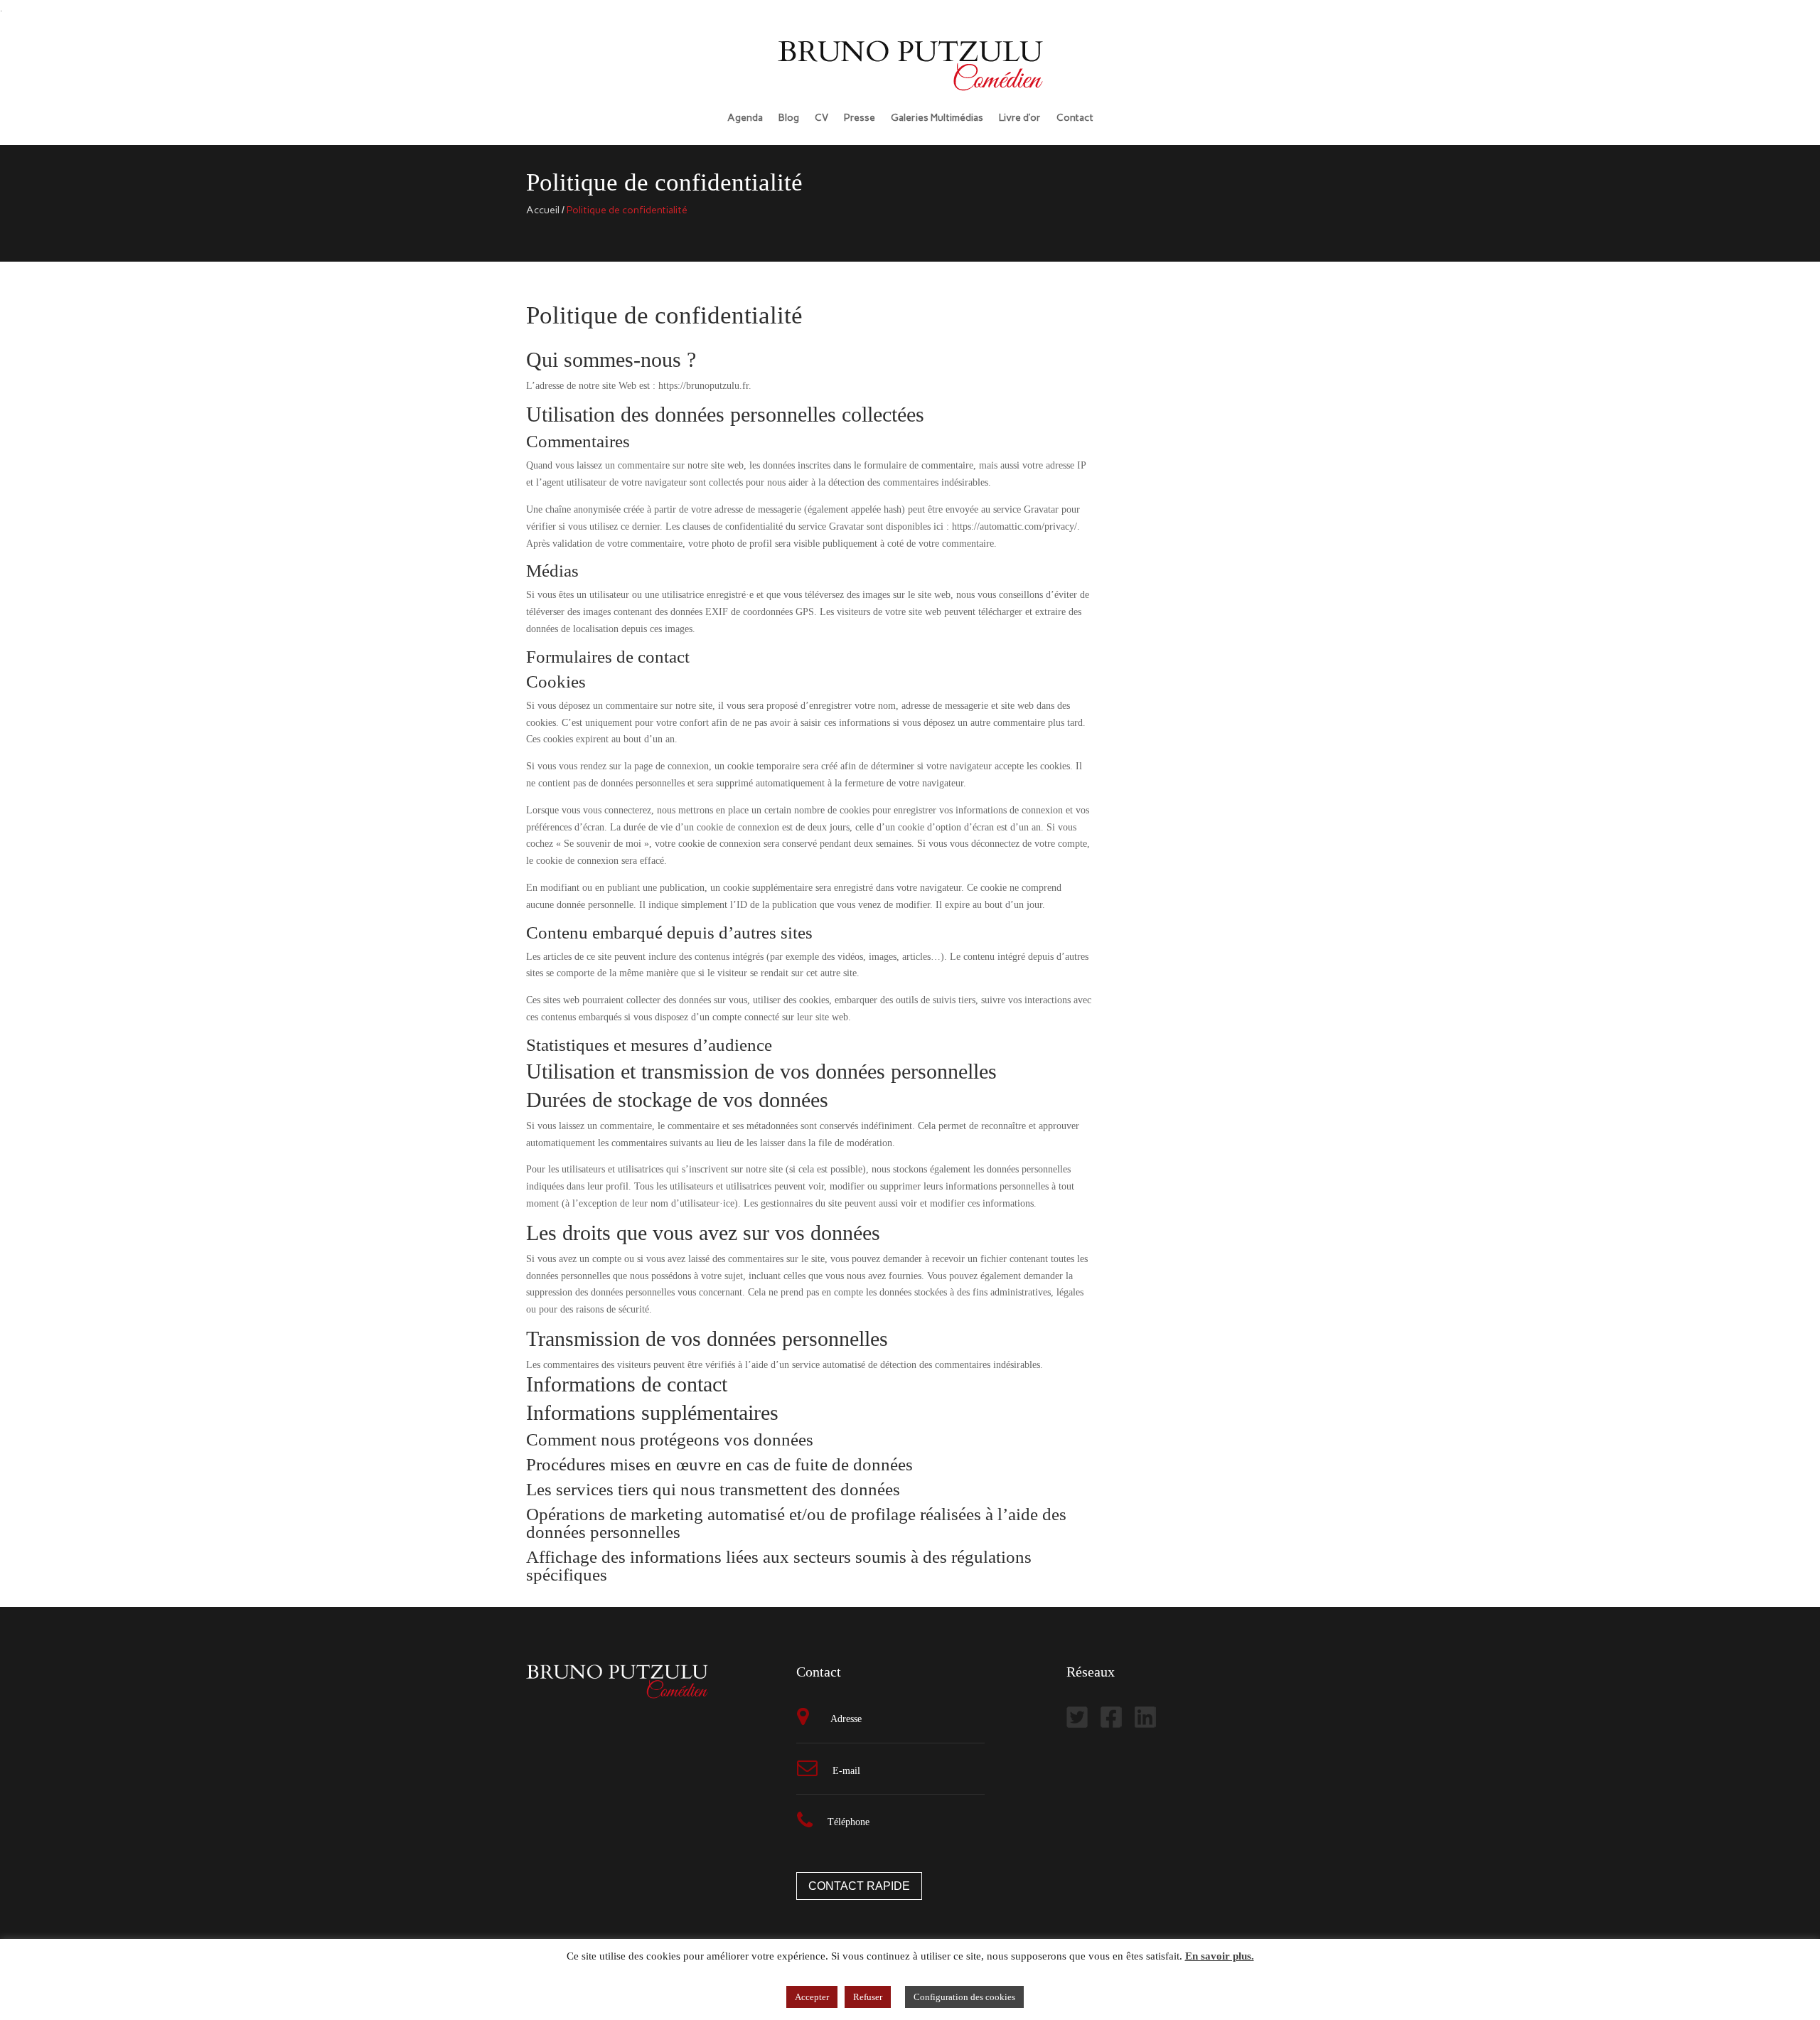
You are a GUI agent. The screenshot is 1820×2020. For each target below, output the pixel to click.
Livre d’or (1020, 118)
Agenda (745, 118)
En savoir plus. (1220, 1956)
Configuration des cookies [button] (964, 1997)
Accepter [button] (812, 1997)
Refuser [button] (868, 1997)
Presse (860, 118)
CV (821, 118)
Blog (789, 118)
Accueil (543, 210)
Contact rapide (859, 1886)
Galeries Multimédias (937, 118)
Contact (1075, 118)
